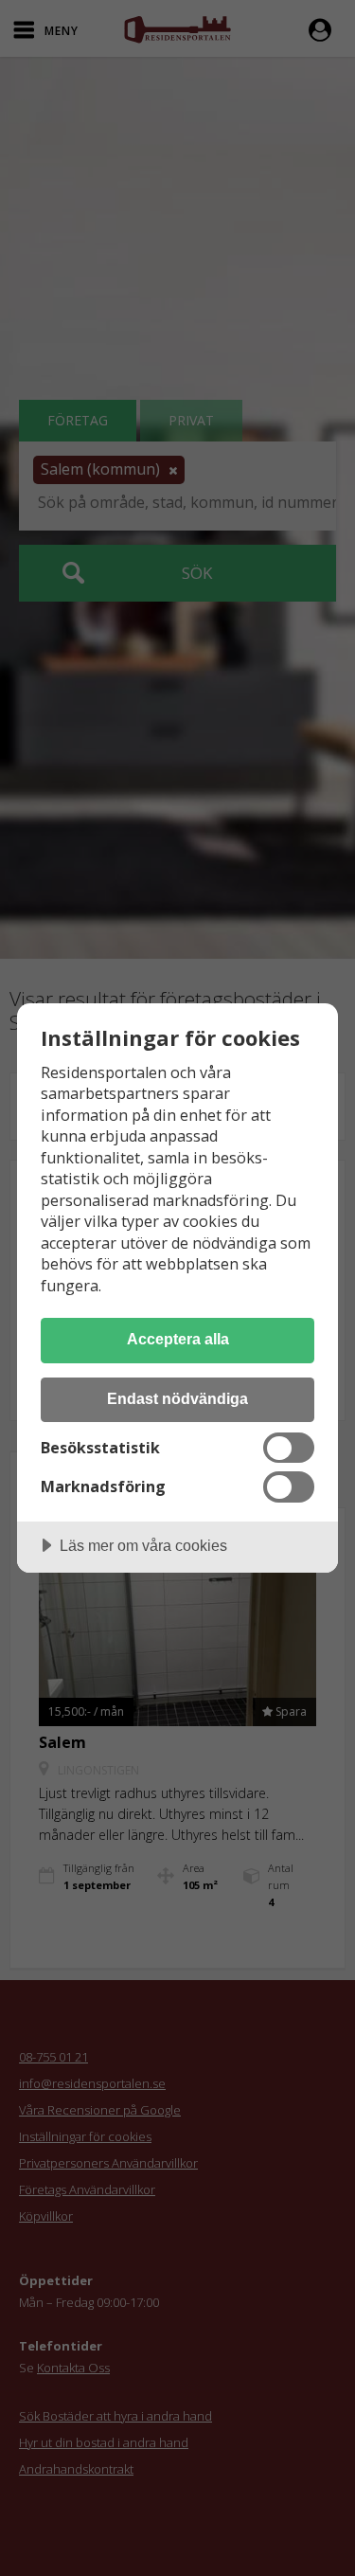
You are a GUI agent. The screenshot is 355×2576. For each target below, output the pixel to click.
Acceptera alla (178, 1339)
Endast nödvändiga (177, 1398)
